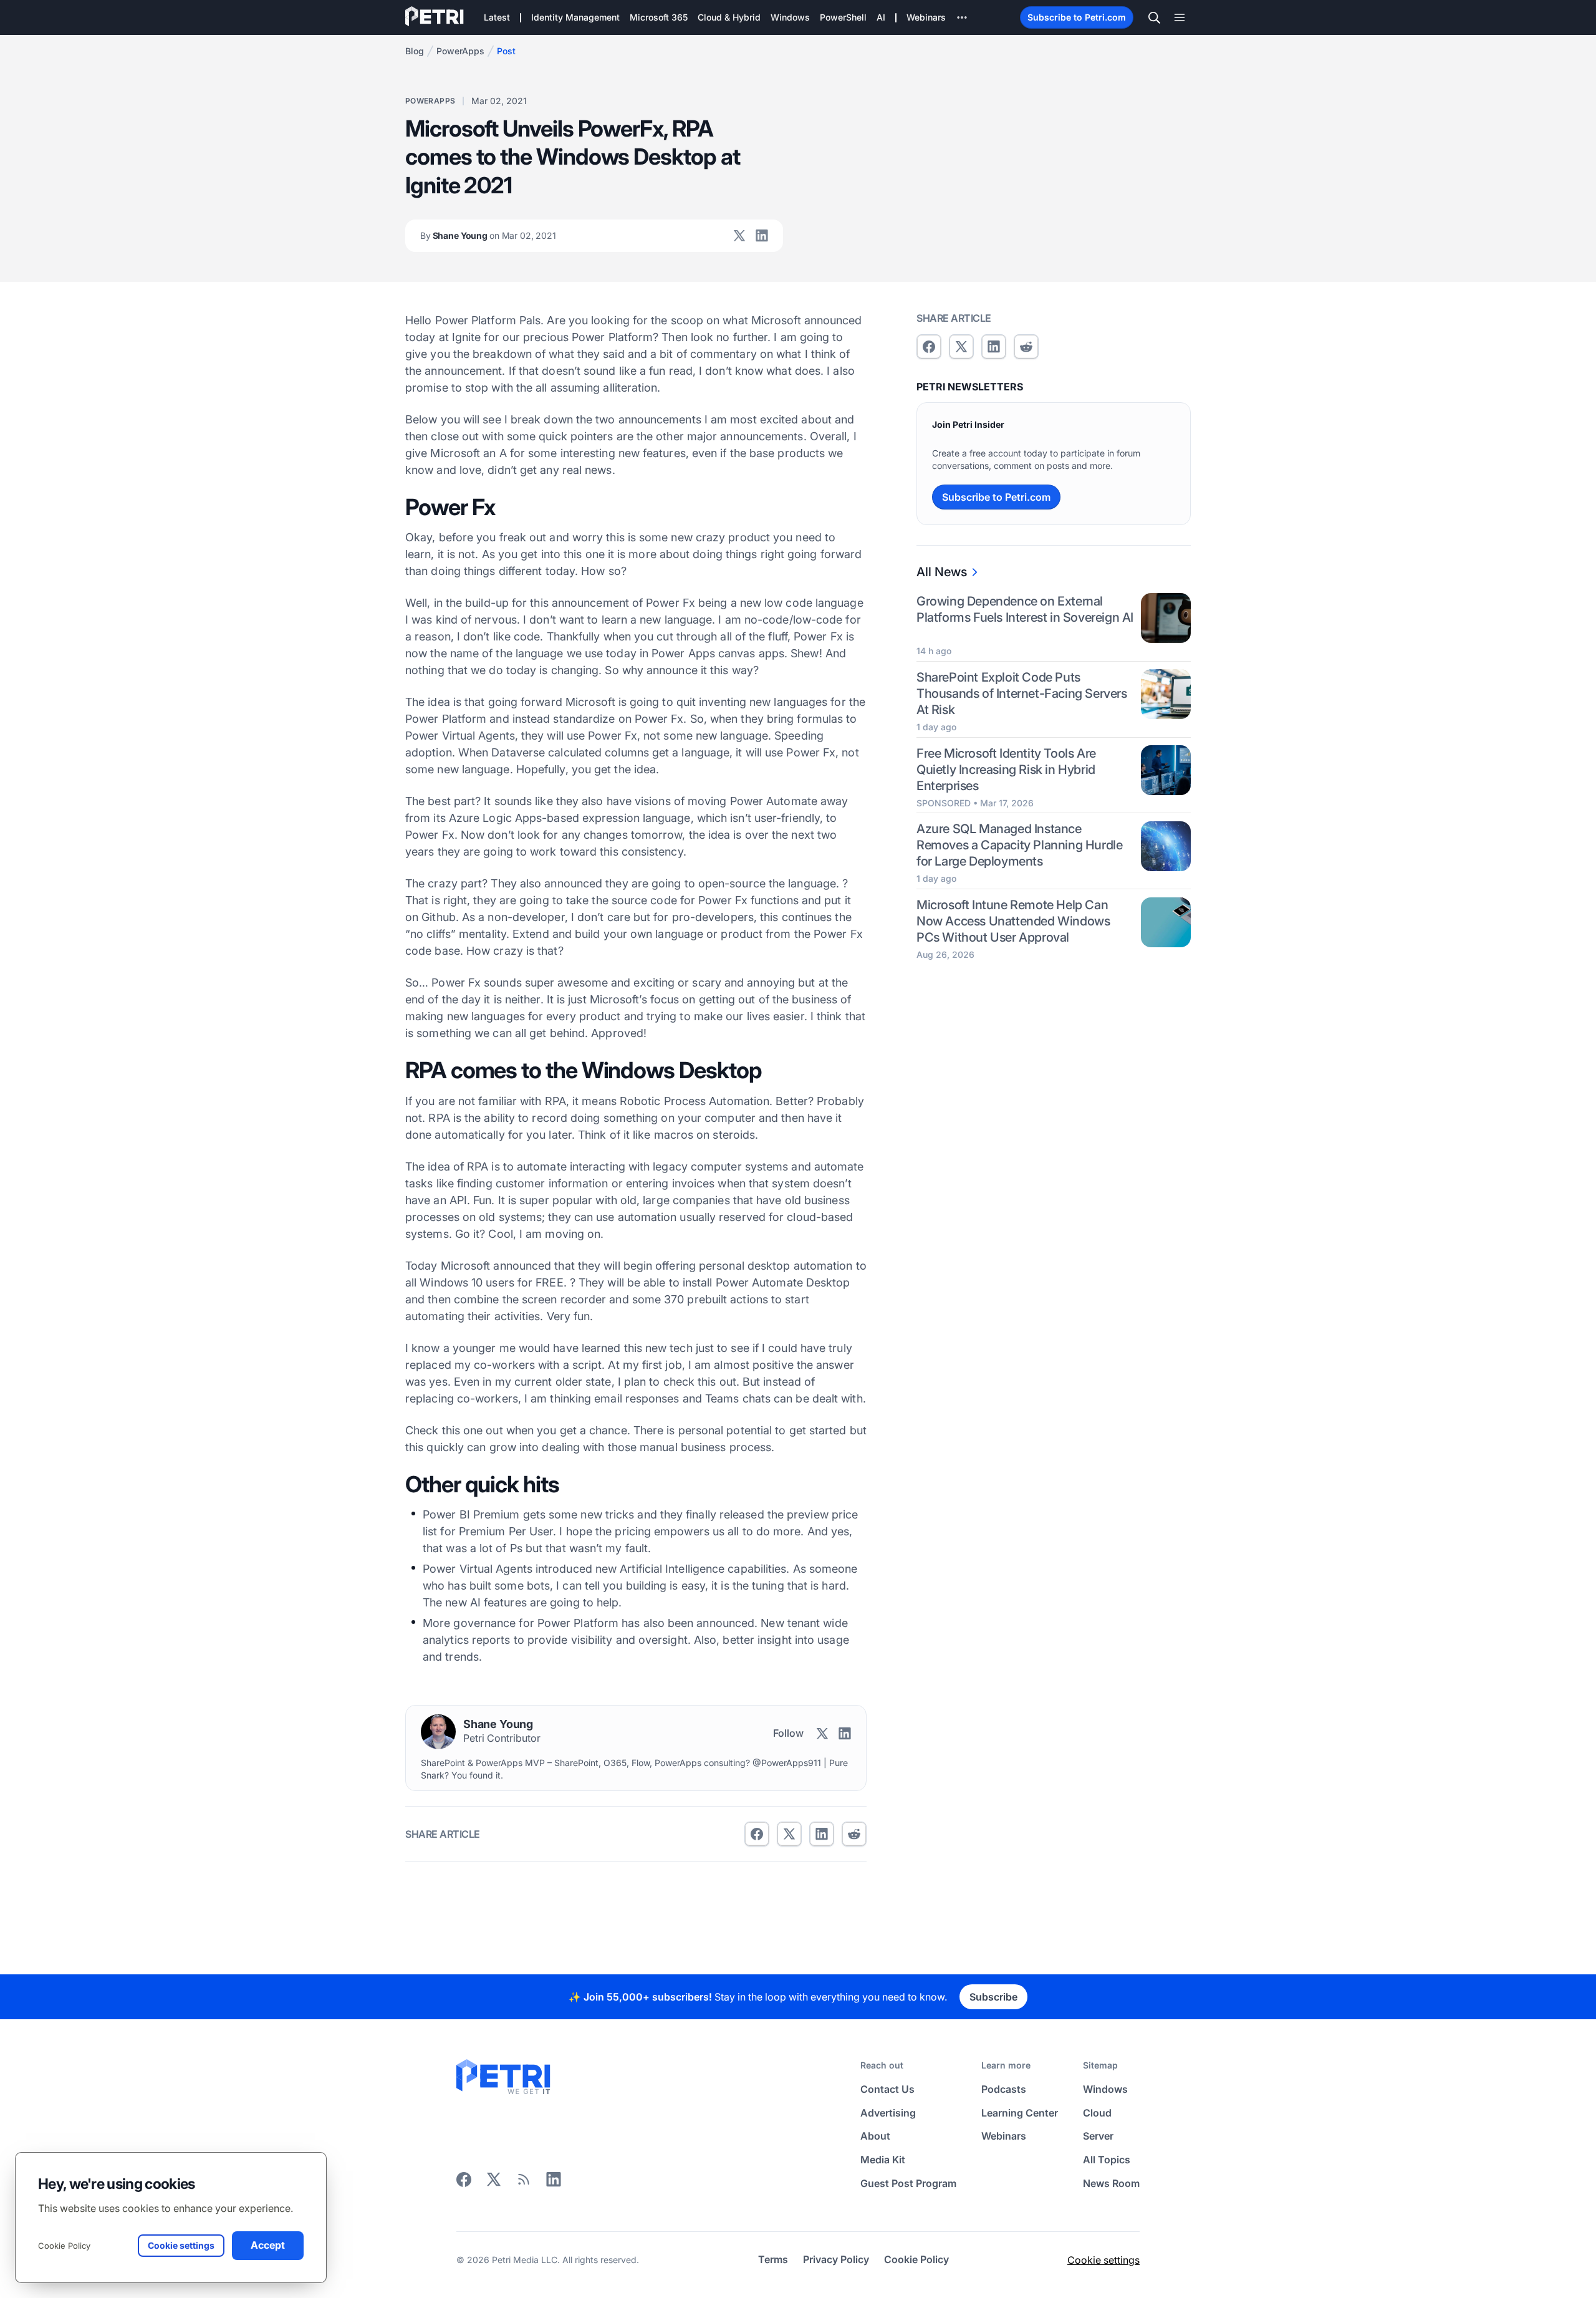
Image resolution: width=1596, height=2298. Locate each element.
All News (942, 572)
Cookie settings (1103, 2260)
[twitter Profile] (739, 236)
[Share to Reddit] (854, 1834)
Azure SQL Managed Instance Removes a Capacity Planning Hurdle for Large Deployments (1019, 846)
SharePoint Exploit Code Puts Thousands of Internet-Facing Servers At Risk (1022, 693)
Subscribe (993, 1997)
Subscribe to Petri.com (1077, 17)
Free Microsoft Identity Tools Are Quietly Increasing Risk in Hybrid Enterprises (1006, 770)
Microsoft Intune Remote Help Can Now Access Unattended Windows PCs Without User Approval (1013, 922)
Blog (415, 51)
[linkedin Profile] (762, 236)
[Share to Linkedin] (822, 1834)
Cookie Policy (64, 2246)
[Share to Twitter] (789, 1834)
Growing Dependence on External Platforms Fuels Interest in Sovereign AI (1025, 609)
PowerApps (460, 51)
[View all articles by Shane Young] (438, 1732)
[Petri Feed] (524, 2183)
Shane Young (488, 235)
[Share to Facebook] (757, 1834)
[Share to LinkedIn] (554, 2183)
